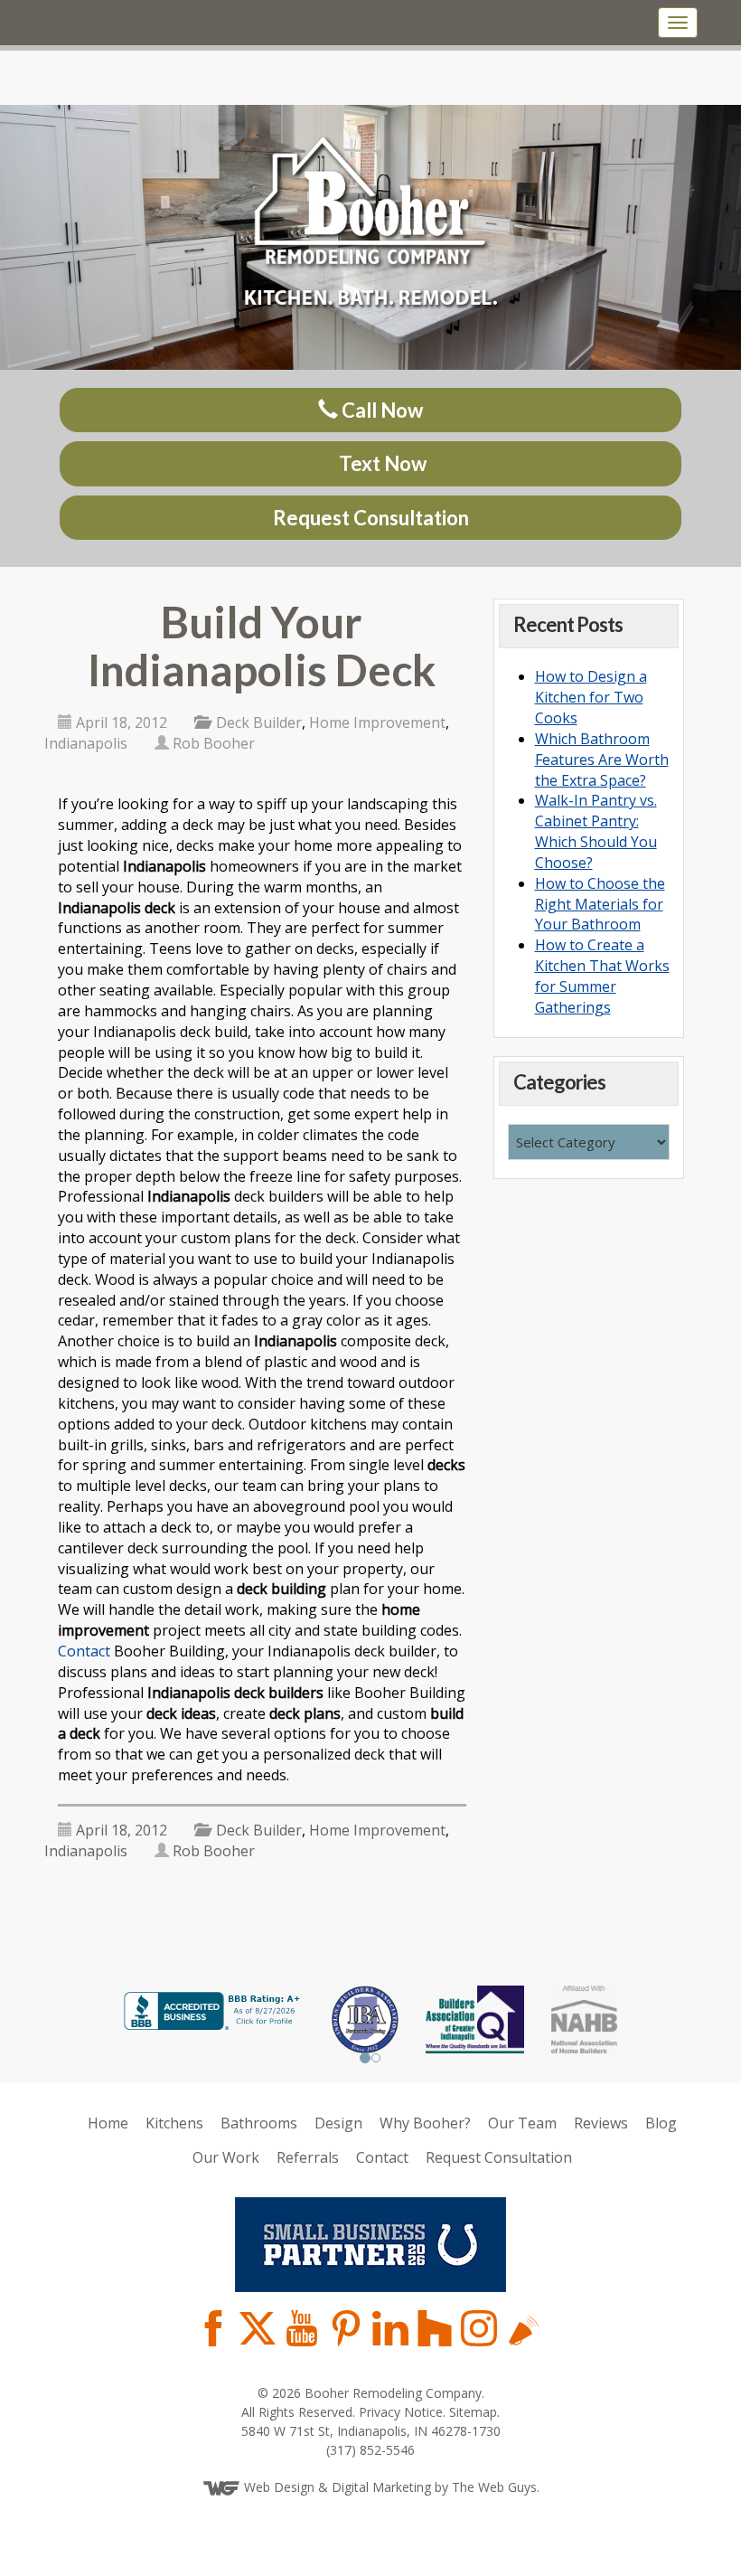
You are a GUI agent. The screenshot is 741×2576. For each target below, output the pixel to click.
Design (338, 2123)
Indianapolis (86, 743)
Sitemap (473, 2411)
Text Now (381, 463)
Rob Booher (214, 743)
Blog (661, 2123)
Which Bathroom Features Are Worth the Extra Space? (602, 760)
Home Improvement (377, 722)
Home (108, 2123)
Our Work (226, 2156)
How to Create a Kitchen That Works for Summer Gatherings (602, 976)
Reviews (601, 2123)
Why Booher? (425, 2123)
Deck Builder (259, 722)
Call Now (380, 410)
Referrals (308, 2156)
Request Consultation (371, 518)
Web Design (279, 2486)
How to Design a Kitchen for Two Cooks (591, 697)
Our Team (522, 2123)
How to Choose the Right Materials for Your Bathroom (600, 904)
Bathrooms (259, 2123)
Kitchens (174, 2123)
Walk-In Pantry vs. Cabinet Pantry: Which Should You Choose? (596, 831)
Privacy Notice (401, 2411)
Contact (84, 1651)
